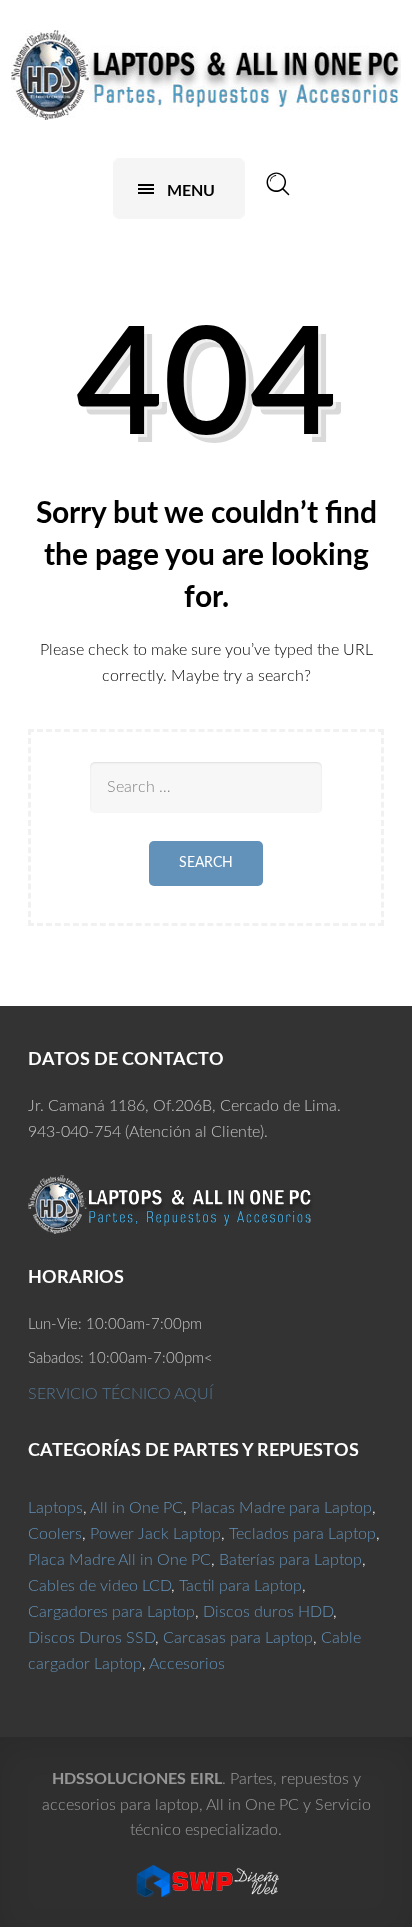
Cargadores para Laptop (111, 1612)
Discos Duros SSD (91, 1638)
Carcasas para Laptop (238, 1638)
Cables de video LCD (99, 1586)
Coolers (55, 1534)
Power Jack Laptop (155, 1534)
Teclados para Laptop (302, 1534)
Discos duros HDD (268, 1612)
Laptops (55, 1508)
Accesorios (187, 1664)
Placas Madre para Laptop (281, 1508)
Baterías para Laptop (290, 1560)
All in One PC (136, 1508)
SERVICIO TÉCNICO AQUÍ (120, 1394)
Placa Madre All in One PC (119, 1560)
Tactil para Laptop (240, 1586)
